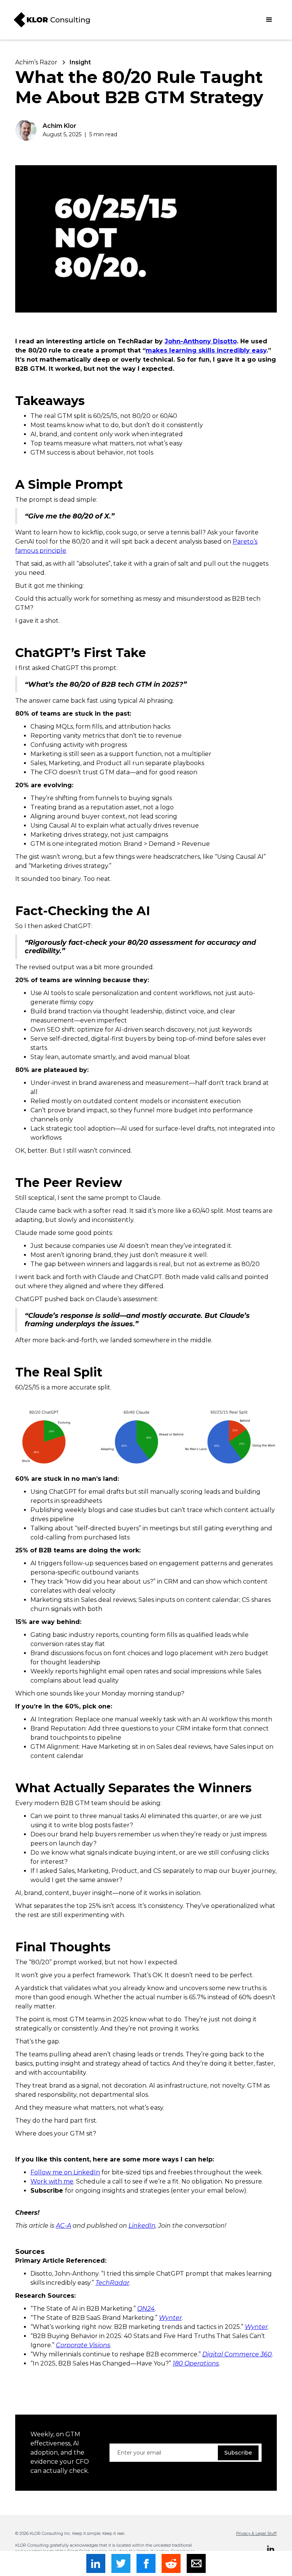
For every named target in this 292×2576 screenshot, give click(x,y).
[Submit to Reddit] (171, 2563)
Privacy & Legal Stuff (256, 2534)
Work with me (52, 2181)
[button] (269, 20)
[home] (52, 20)
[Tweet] (121, 2563)
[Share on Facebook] (146, 2563)
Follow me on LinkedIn (65, 2172)
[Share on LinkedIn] (96, 2563)
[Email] (196, 2563)
